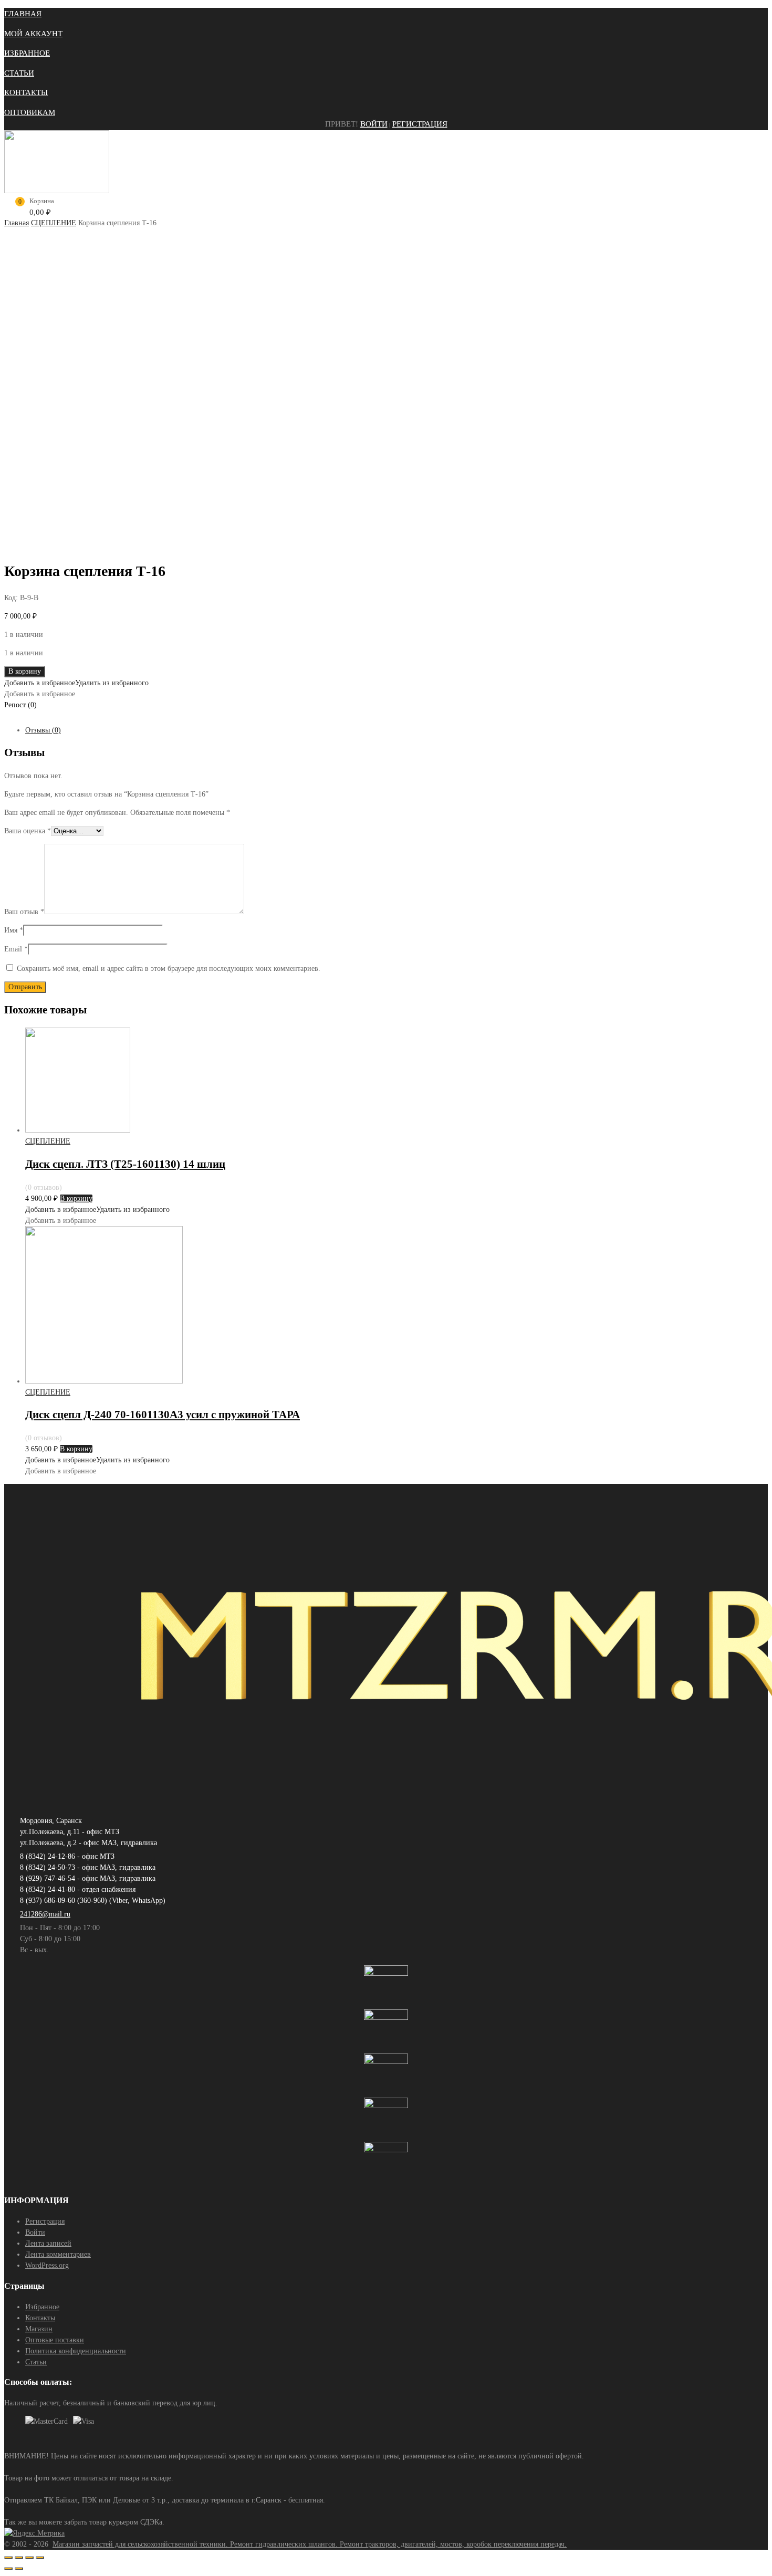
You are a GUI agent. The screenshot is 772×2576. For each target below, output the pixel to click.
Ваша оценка (28, 831)
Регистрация (420, 124)
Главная (17, 223)
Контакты (40, 2318)
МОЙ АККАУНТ (33, 34)
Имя (14, 930)
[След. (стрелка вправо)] (19, 2569)
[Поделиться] (19, 2558)
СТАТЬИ (19, 73)
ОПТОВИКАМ (30, 112)
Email (16, 949)
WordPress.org (47, 2265)
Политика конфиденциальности (76, 2351)
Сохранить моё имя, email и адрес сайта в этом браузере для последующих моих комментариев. (169, 968)
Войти (374, 124)
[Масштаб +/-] (40, 2558)
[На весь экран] (29, 2558)
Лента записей (48, 2243)
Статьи (36, 2362)
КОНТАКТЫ (26, 92)
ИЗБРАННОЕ (27, 53)
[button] (76, 683)
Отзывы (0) (43, 730)
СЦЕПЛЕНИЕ (54, 223)
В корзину (25, 671)
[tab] (397, 730)
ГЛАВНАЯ (23, 14)
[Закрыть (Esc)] (8, 2558)
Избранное (42, 2307)
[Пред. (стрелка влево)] (8, 2569)
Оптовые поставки (55, 2340)
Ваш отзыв (24, 912)
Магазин (39, 2329)
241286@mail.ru (45, 1914)
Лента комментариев (58, 2254)
